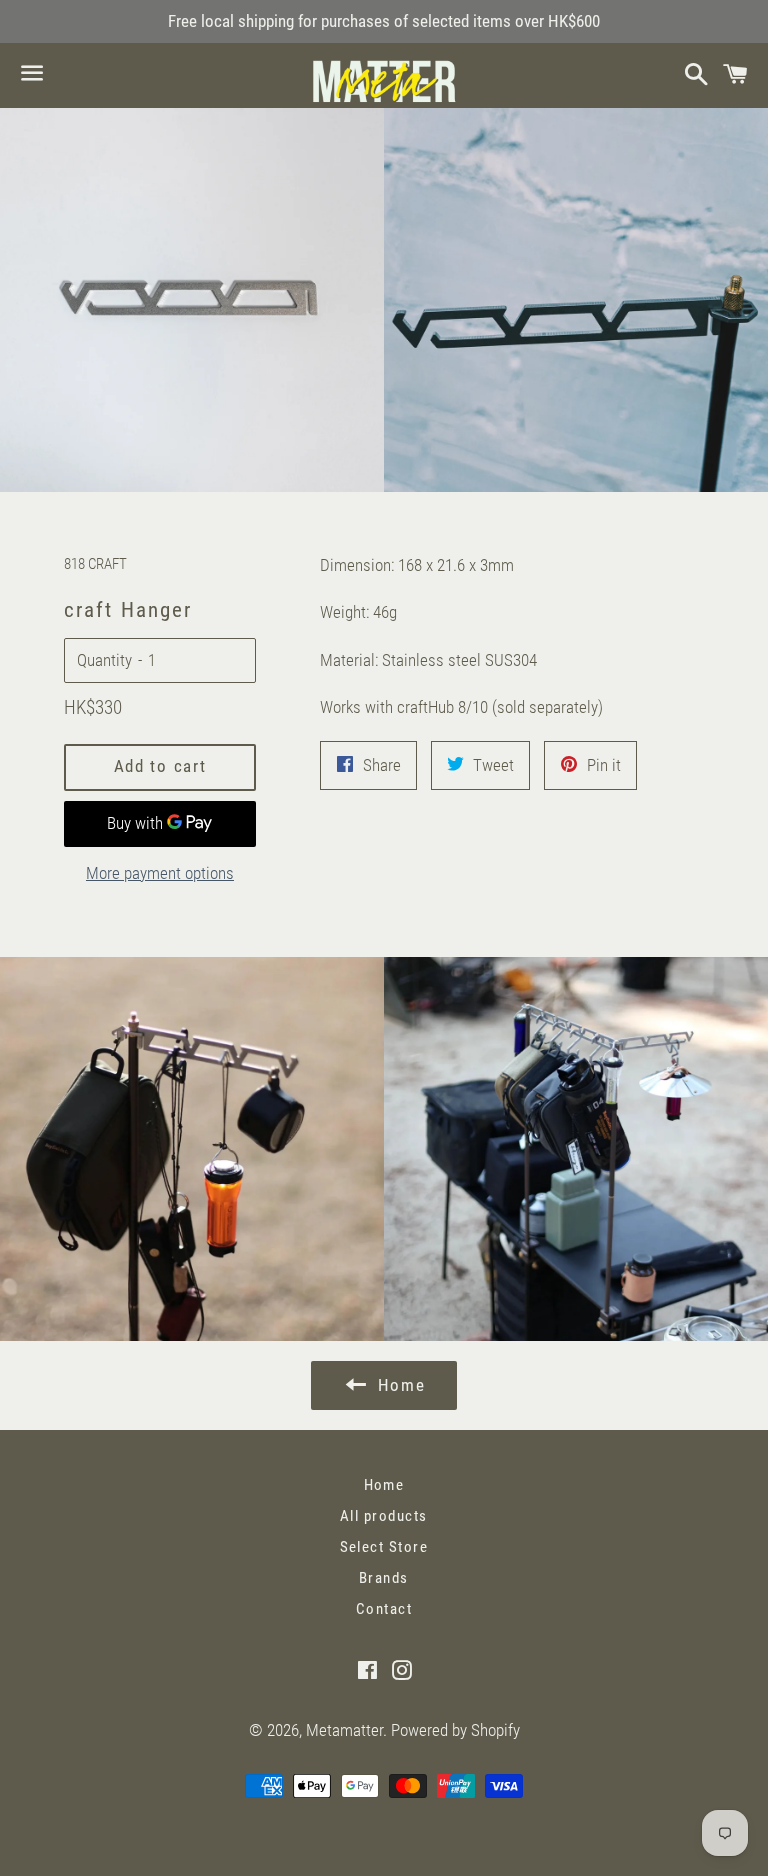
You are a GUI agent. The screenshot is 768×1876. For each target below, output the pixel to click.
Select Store (384, 1547)
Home (384, 1485)
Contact (384, 1609)
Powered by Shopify (455, 1730)
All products (384, 1516)
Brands (384, 1578)
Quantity (104, 660)
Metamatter (344, 1730)
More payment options (160, 873)
